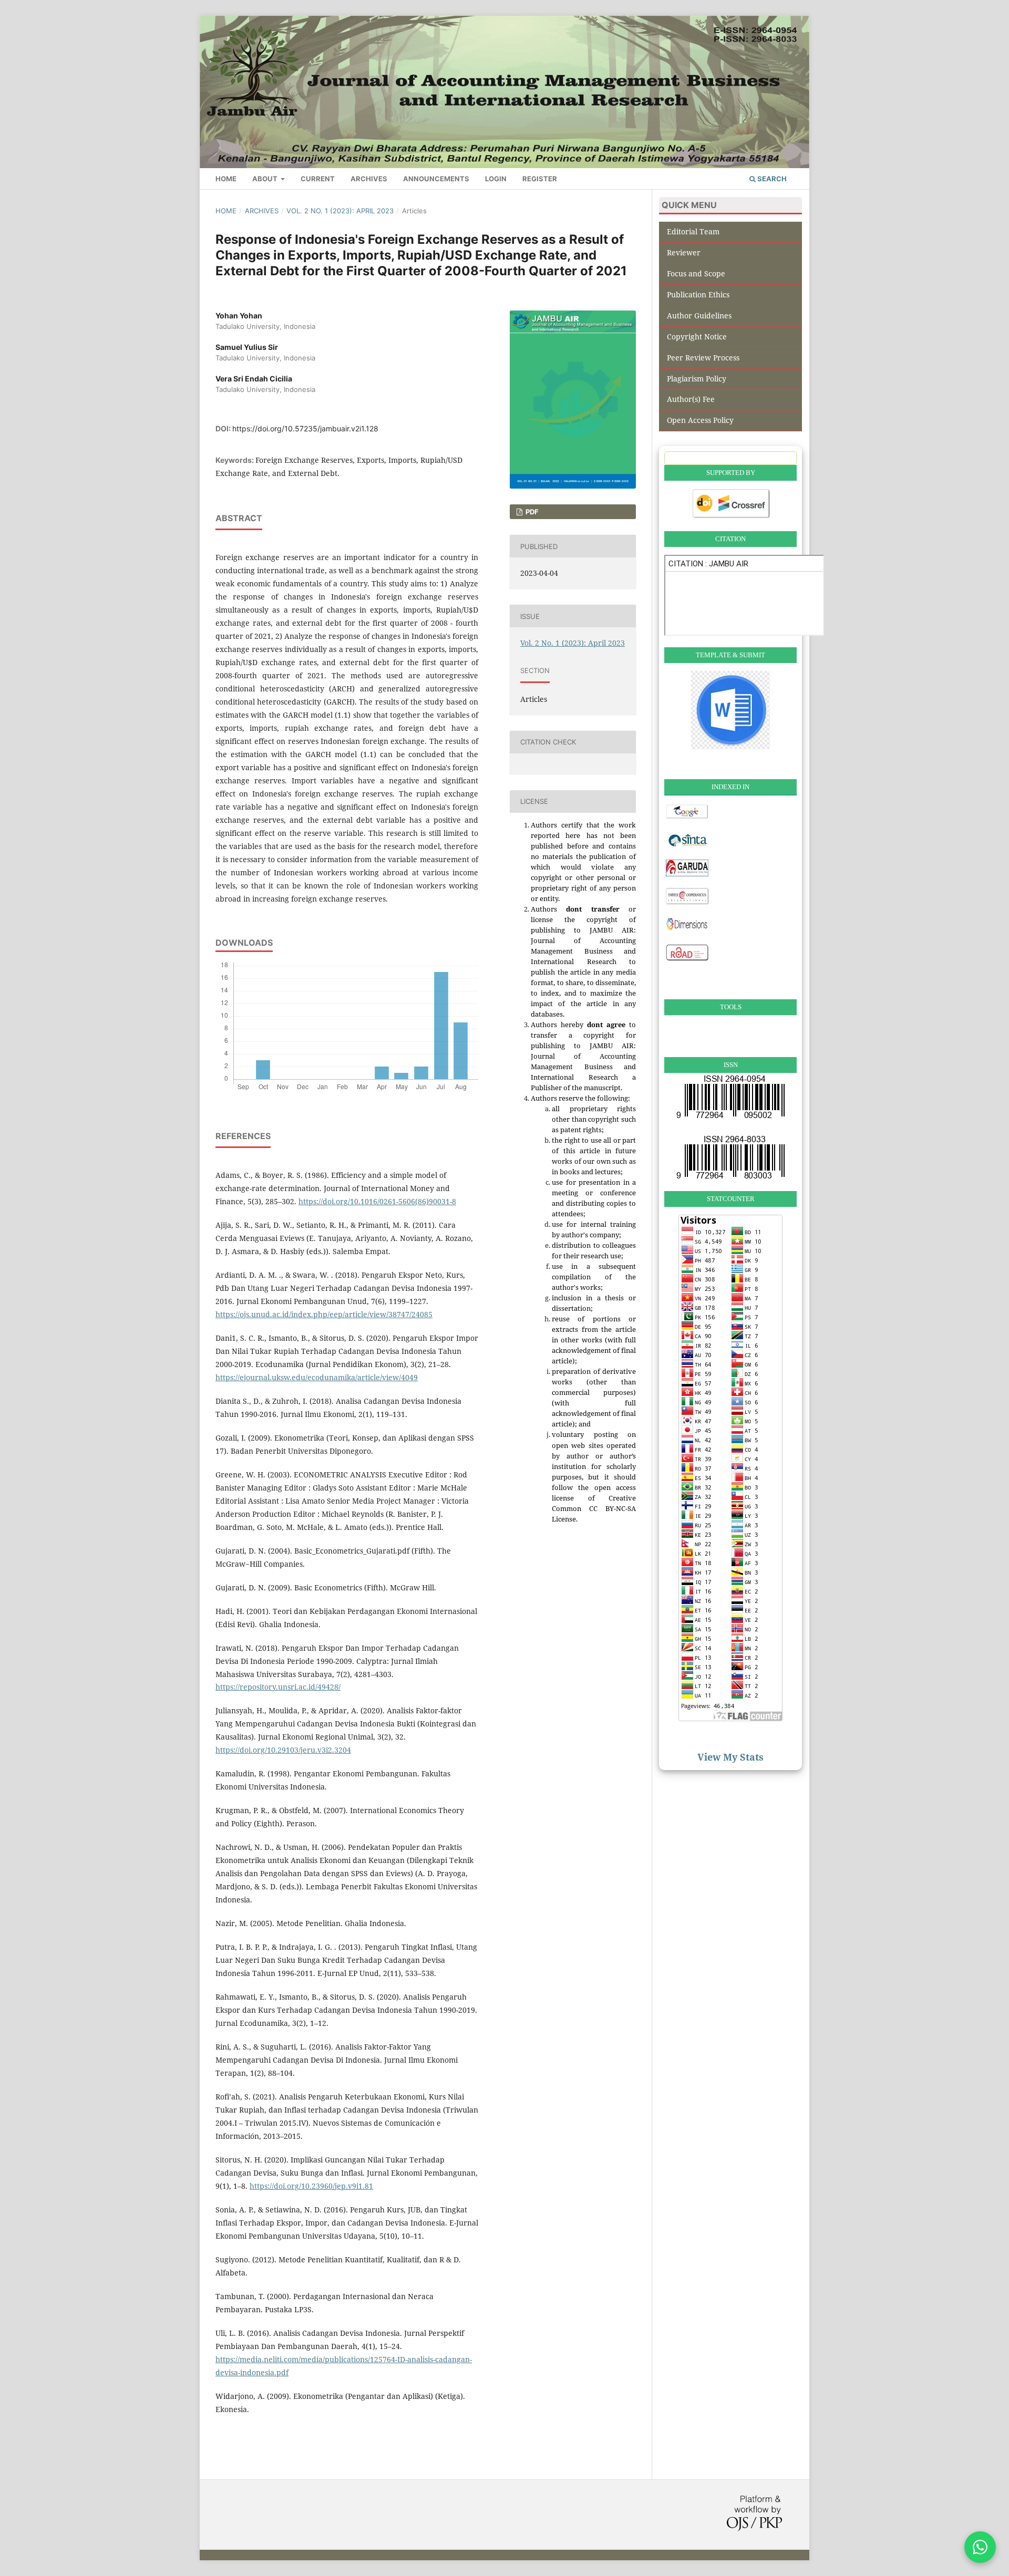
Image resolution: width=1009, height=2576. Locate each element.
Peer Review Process (703, 358)
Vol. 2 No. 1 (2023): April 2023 (340, 211)
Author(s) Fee (691, 399)
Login (496, 179)
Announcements (436, 179)
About (266, 179)
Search (771, 179)
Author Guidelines (699, 315)
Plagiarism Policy (697, 379)
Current (318, 179)
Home (226, 179)
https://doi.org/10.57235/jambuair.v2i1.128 (305, 428)
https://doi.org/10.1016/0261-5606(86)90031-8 (377, 1201)
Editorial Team (693, 231)
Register (540, 179)
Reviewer (684, 252)
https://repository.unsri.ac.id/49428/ (278, 1687)
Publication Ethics (698, 294)
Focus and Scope (696, 273)
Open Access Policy (700, 420)
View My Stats (730, 1757)
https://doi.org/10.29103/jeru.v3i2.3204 (283, 1750)
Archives (369, 179)
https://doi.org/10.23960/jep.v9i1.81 (311, 2186)
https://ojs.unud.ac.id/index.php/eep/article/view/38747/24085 (324, 1314)
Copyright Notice (697, 337)
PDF (531, 512)
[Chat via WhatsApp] (980, 2547)
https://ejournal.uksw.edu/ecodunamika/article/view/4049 (317, 1377)
